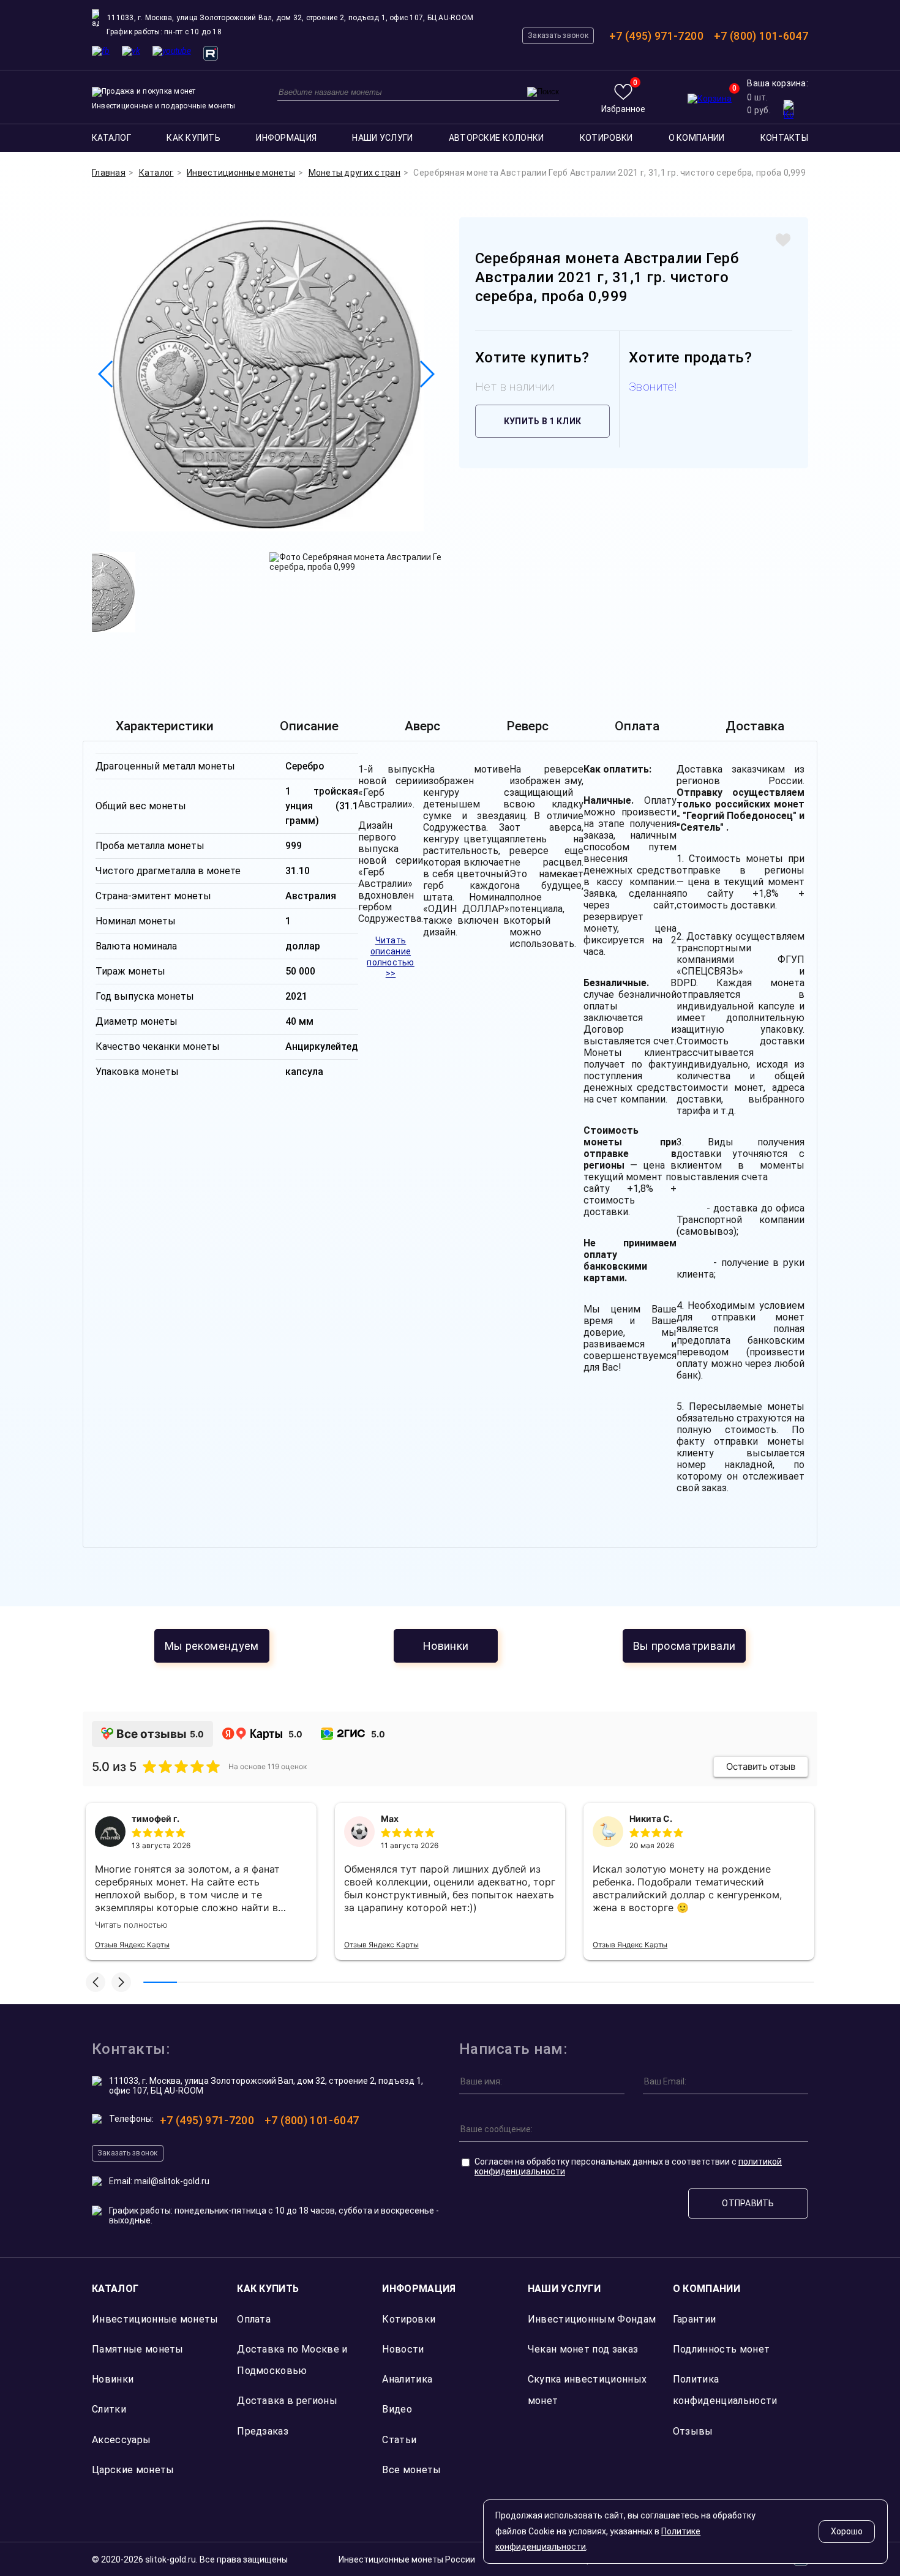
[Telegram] (101, 51)
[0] (710, 99)
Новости (403, 2349)
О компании (697, 138)
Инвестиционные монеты (155, 2319)
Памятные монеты (138, 2349)
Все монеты (411, 2470)
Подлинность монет (721, 2349)
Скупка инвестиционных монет (587, 2390)
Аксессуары (121, 2440)
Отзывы (693, 2431)
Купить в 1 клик (542, 421)
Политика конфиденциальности (725, 2390)
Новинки (446, 1646)
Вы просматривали (684, 1646)
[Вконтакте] (131, 51)
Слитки (109, 2409)
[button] (96, 1982)
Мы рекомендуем (212, 1646)
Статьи (399, 2440)
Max (390, 1818)
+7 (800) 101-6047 (761, 36)
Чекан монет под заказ (583, 2349)
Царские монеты (133, 2470)
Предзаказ (263, 2431)
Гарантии (695, 2319)
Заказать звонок (558, 36)
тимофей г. (156, 1818)
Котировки (606, 138)
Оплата (254, 2319)
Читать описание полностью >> (391, 957)
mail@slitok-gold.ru (172, 2181)
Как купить (193, 138)
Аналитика (407, 2379)
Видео (397, 2409)
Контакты (784, 138)
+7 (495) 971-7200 (656, 36)
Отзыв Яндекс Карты (132, 1945)
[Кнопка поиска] (543, 92)
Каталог (111, 138)
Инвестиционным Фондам (592, 2319)
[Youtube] (172, 51)
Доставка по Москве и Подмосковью (292, 2360)
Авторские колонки (497, 138)
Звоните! (653, 387)
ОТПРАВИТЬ (748, 2203)
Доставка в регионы (287, 2401)
